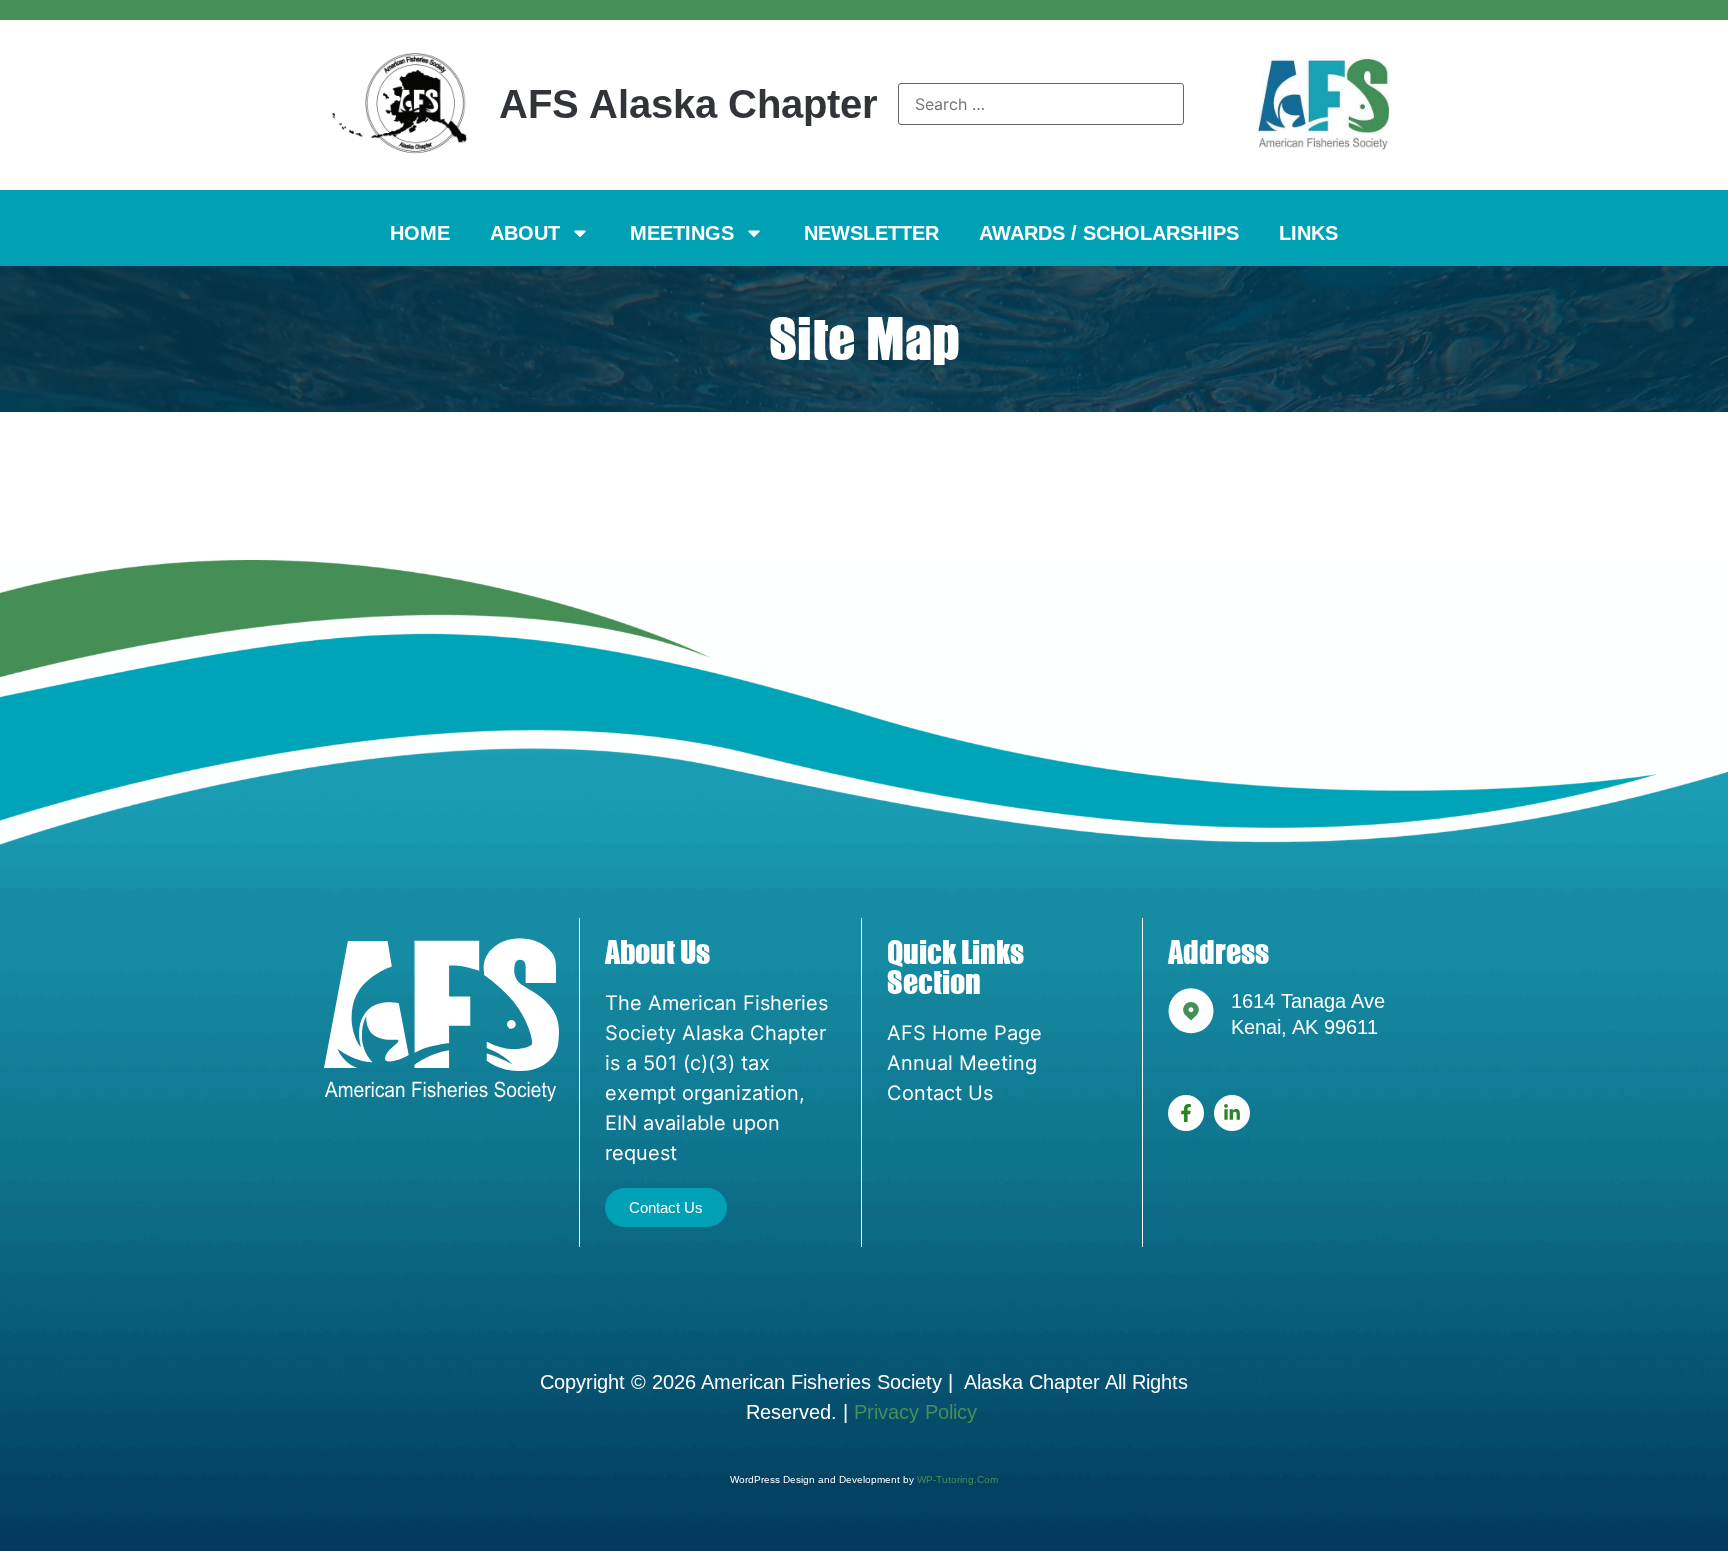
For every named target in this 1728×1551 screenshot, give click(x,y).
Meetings (682, 233)
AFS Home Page (964, 1033)
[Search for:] (1041, 104)
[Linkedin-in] (1232, 1113)
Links (1308, 233)
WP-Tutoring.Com (957, 1479)
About (525, 233)
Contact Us (940, 1093)
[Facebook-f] (1186, 1113)
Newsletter (871, 233)
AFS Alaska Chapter (688, 104)
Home (420, 233)
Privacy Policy (918, 1412)
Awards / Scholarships (1109, 233)
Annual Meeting (962, 1063)
